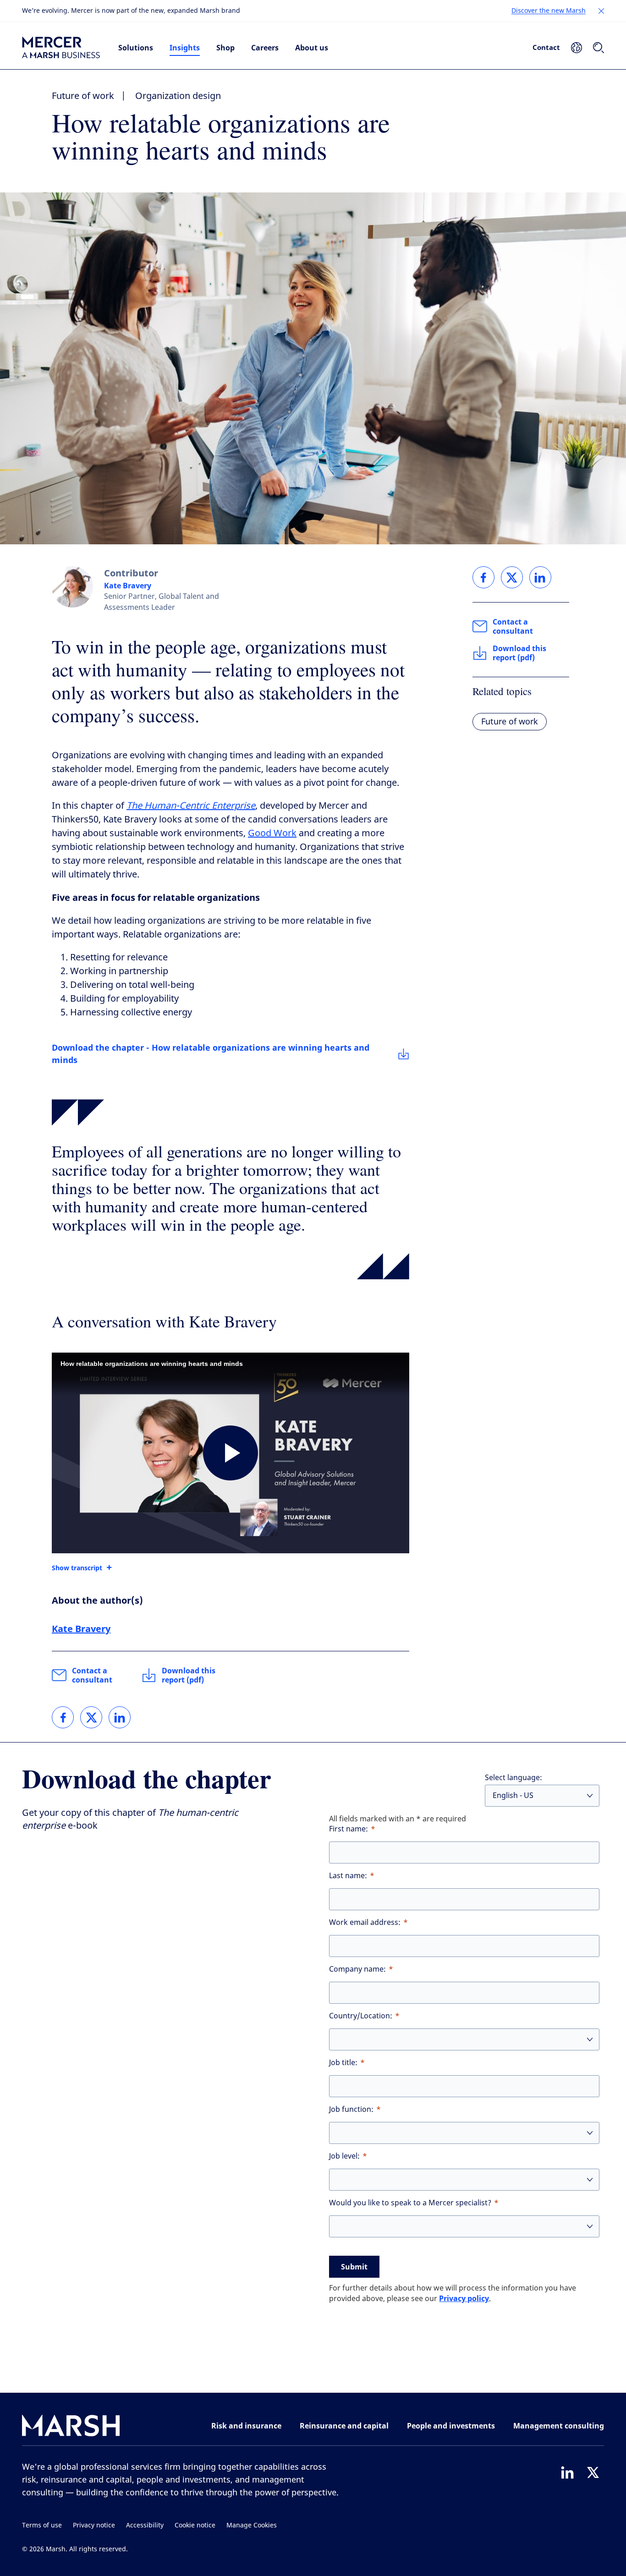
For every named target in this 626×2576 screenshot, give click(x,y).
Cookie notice (195, 2525)
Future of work (83, 96)
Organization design (178, 96)
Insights (185, 48)
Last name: (348, 1876)
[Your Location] (577, 48)
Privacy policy (464, 2298)
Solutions (136, 48)
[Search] (599, 48)
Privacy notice (94, 2525)
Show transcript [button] (77, 1568)
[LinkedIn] (567, 2472)
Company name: (357, 1969)
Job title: (343, 2063)
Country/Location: (361, 2016)
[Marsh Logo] (71, 2427)
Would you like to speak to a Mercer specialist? (410, 2203)
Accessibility (145, 2525)
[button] (601, 11)
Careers (265, 48)
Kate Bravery (128, 586)
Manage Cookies (252, 2525)
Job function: (351, 2109)
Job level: (344, 2156)
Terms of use (42, 2525)
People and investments (451, 2426)
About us (312, 48)
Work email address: (365, 1922)
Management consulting (559, 2426)
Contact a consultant (92, 1675)
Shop (225, 48)
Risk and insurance (246, 2426)
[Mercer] (61, 48)
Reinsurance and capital (344, 2426)
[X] (593, 2472)
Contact (546, 47)
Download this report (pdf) (189, 1675)
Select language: (513, 1778)
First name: (349, 1829)
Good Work (272, 833)
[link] (63, 1717)
